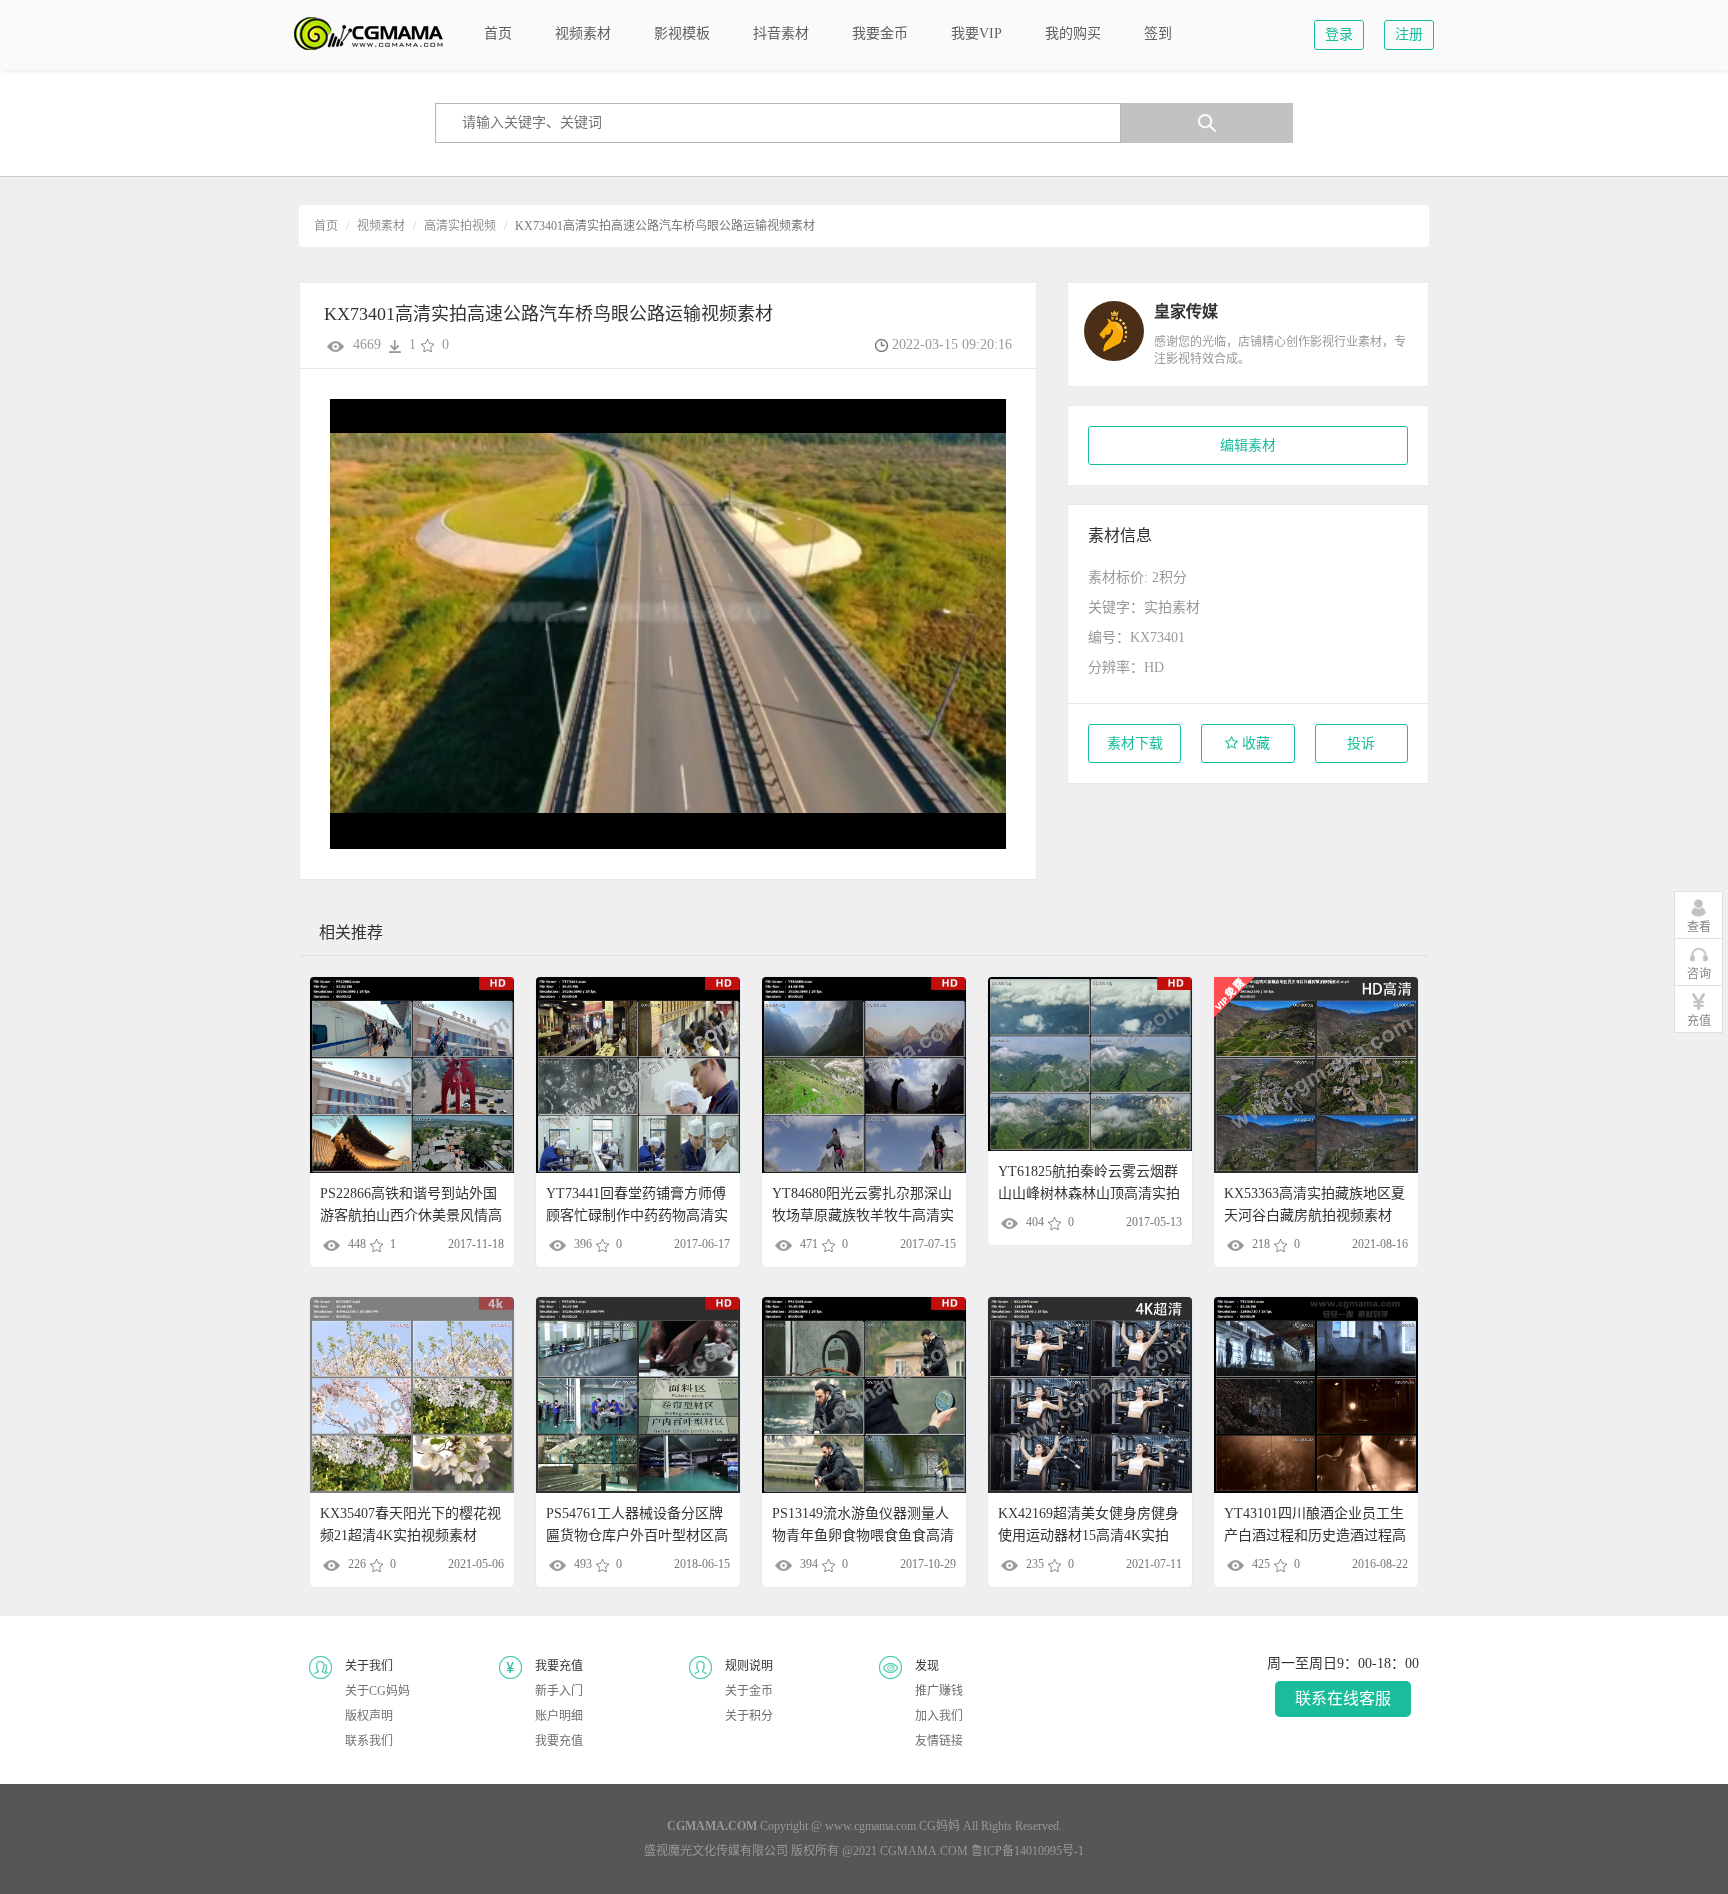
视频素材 (381, 226)
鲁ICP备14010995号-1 (1027, 1851)
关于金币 (749, 1691)
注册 (1409, 34)
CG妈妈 (939, 1826)
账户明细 (559, 1716)
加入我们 (939, 1716)
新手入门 (559, 1691)
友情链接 (939, 1741)
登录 (1339, 34)
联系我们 (369, 1741)
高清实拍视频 (460, 226)
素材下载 (1135, 743)
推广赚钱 (939, 1691)
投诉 (1361, 743)
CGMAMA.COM (924, 1851)
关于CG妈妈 (377, 1691)
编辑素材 (1248, 445)
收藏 (1254, 743)
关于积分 (749, 1716)
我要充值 (559, 1741)
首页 (326, 226)
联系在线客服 (1343, 1698)
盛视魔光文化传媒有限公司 (716, 1851)
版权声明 (369, 1716)
